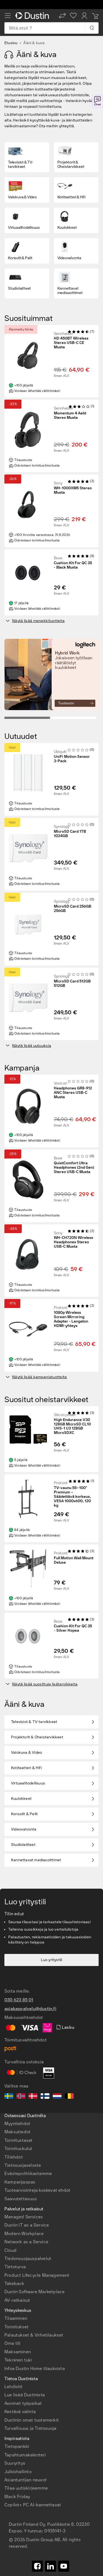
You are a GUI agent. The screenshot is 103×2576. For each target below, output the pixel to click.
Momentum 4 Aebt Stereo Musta (70, 416)
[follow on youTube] (64, 2566)
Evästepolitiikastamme (28, 2173)
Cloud (10, 2250)
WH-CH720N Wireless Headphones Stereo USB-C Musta (73, 1242)
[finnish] (45, 2097)
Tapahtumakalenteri (25, 2455)
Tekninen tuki (18, 2360)
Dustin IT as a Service (27, 2225)
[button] (62, 16)
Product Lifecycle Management (37, 2275)
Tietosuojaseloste (23, 2165)
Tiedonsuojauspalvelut (28, 2259)
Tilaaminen (16, 2318)
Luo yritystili (52, 1960)
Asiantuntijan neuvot (26, 2480)
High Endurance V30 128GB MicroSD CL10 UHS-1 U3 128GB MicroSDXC (72, 1427)
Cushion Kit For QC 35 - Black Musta (73, 565)
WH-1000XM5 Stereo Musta (73, 490)
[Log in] (84, 16)
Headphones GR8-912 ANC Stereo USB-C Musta (73, 1093)
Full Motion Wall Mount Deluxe (74, 1560)
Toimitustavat (19, 2140)
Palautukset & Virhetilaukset (34, 2335)
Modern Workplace (24, 2234)
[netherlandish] (57, 2097)
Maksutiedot (17, 2132)
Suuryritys (15, 2463)
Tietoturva (15, 2267)
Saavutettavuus (21, 2199)
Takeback (14, 2283)
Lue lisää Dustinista (25, 2395)
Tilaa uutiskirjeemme (26, 2488)
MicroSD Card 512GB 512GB (72, 984)
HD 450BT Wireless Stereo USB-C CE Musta (71, 343)
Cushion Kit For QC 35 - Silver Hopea (73, 1628)
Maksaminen (18, 2352)
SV (15, 2414)
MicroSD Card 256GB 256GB (73, 909)
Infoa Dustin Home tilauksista (35, 2369)
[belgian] (69, 2097)
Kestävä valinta (20, 2412)
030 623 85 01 (19, 2000)
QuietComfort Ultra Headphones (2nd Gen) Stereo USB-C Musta (74, 1168)
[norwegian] (21, 2097)
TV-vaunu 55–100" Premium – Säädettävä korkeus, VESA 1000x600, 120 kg (72, 1497)
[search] (92, 28)
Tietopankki (17, 2446)
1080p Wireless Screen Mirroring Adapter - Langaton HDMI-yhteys (71, 1319)
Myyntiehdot (17, 2124)
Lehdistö (13, 2387)
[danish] (33, 2097)
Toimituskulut (18, 2149)
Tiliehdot (14, 2157)
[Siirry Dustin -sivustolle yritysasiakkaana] (33, 16)
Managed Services (24, 2217)
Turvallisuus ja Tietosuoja (30, 2428)
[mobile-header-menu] (8, 16)
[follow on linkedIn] (51, 2566)
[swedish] (9, 2097)
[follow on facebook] (37, 2566)
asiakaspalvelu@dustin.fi (30, 2009)
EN (24, 2414)
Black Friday (17, 2497)
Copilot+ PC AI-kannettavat (33, 2505)
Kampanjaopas (20, 2182)
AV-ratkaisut (17, 2300)
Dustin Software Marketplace (34, 2292)
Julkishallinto (18, 2472)
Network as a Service (26, 2242)
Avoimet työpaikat (23, 2403)
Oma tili (12, 2343)
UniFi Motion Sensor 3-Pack (72, 759)
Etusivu (11, 43)
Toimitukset (16, 2327)
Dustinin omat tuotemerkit (32, 2420)
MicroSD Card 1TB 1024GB (70, 834)
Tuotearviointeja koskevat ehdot (37, 2190)
